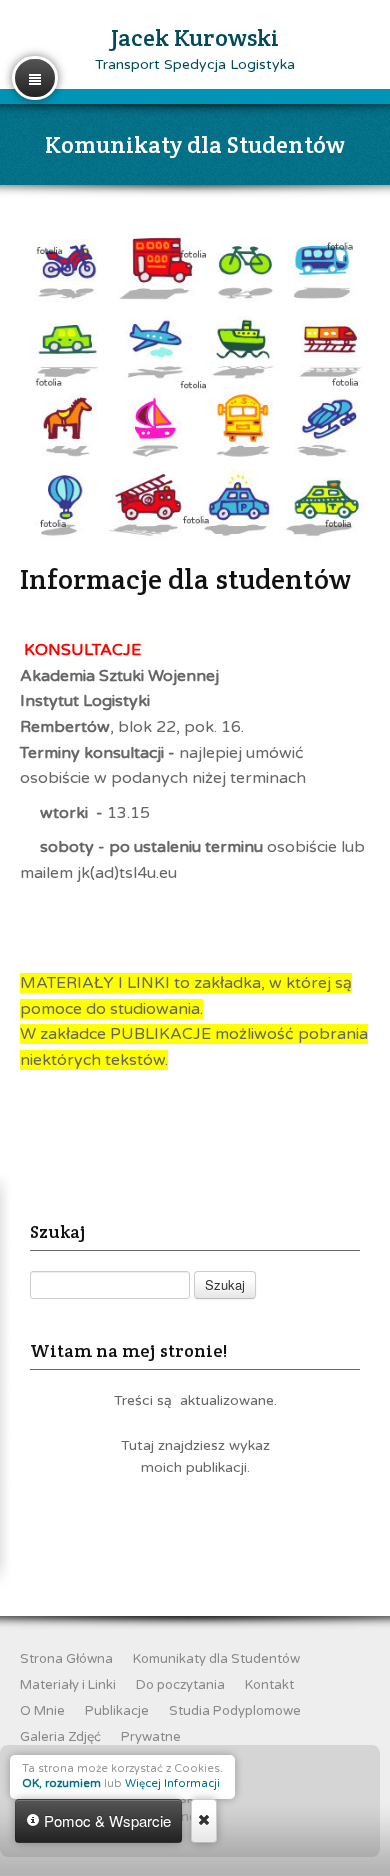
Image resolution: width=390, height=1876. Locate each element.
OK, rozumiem (61, 1783)
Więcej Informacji (172, 1783)
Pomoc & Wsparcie (105, 1820)
